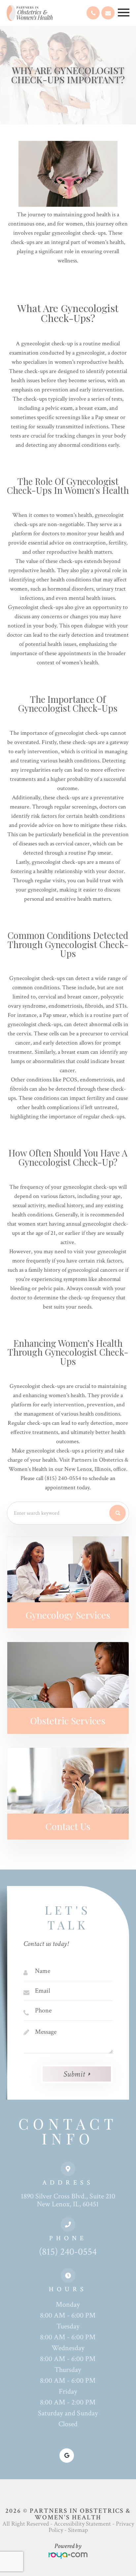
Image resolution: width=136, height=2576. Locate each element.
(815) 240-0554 (68, 2252)
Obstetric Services (68, 1721)
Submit (74, 2074)
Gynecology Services (68, 1615)
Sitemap (78, 2530)
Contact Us (68, 1826)
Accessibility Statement (82, 2524)
